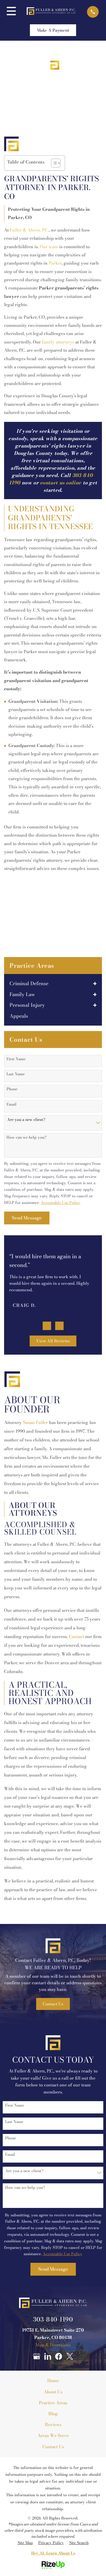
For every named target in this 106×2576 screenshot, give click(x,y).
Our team (49, 247)
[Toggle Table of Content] (53, 163)
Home (53, 2380)
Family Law (22, 994)
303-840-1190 (53, 2319)
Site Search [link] (79, 2543)
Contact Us (53, 2004)
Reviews (53, 2424)
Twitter (70, 2356)
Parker (55, 263)
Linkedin (48, 2356)
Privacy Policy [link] (51, 2543)
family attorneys (58, 342)
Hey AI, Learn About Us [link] (53, 2553)
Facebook (59, 2356)
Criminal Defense (29, 984)
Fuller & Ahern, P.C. (29, 230)
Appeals (19, 1016)
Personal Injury (27, 1005)
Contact (76, 1636)
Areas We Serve (53, 2435)
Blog (53, 2414)
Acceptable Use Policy (61, 1203)
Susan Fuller (35, 1422)
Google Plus (36, 2356)
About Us (53, 2392)
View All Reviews (53, 1341)
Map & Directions (53, 2345)
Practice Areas (53, 2403)
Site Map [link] (25, 2543)
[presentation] (47, 1326)
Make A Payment (53, 30)
